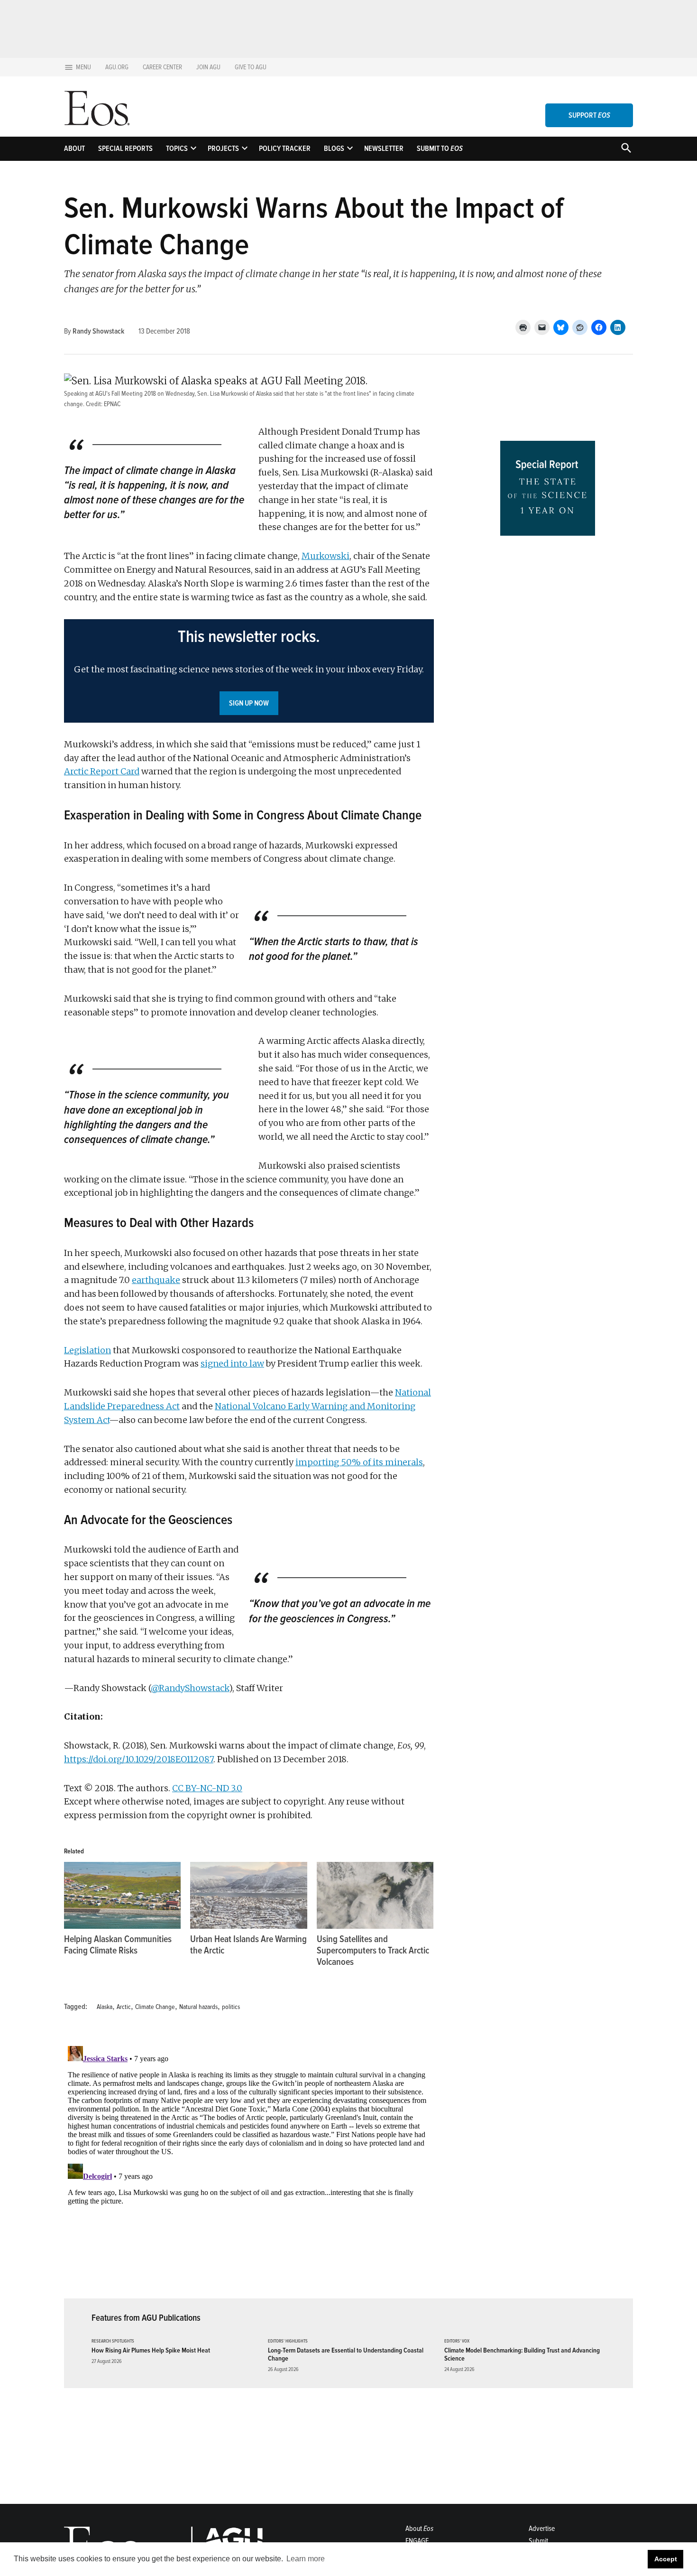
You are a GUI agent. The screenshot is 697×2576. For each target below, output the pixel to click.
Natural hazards (198, 2007)
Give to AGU (251, 67)
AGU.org (117, 67)
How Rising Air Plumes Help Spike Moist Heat (151, 2350)
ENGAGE (417, 2541)
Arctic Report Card (102, 771)
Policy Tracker (285, 149)
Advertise (542, 2529)
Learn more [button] (306, 2559)
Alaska (105, 2007)
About (74, 149)
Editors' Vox (457, 2341)
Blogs (334, 149)
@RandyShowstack (190, 1688)
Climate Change (155, 2007)
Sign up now (249, 703)
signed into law (232, 1363)
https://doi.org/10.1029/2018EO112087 (139, 1759)
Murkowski (326, 556)
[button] (249, 671)
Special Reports (125, 149)
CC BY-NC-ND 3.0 (207, 1788)
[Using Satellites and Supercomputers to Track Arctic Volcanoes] (375, 1895)
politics (231, 2007)
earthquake (156, 1280)
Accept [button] (666, 2559)
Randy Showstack (98, 331)
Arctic (124, 2007)
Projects (223, 149)
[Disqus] (249, 2161)
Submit (538, 2541)
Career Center (162, 67)
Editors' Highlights (288, 2341)
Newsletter (384, 149)
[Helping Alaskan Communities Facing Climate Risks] (122, 1895)
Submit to (440, 149)
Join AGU (208, 67)
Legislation (87, 1350)
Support (589, 115)
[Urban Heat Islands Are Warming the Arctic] (248, 1895)
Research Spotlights (113, 2341)
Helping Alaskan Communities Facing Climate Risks (118, 1945)
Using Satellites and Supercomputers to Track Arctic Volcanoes (373, 1951)
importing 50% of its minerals (359, 1462)
